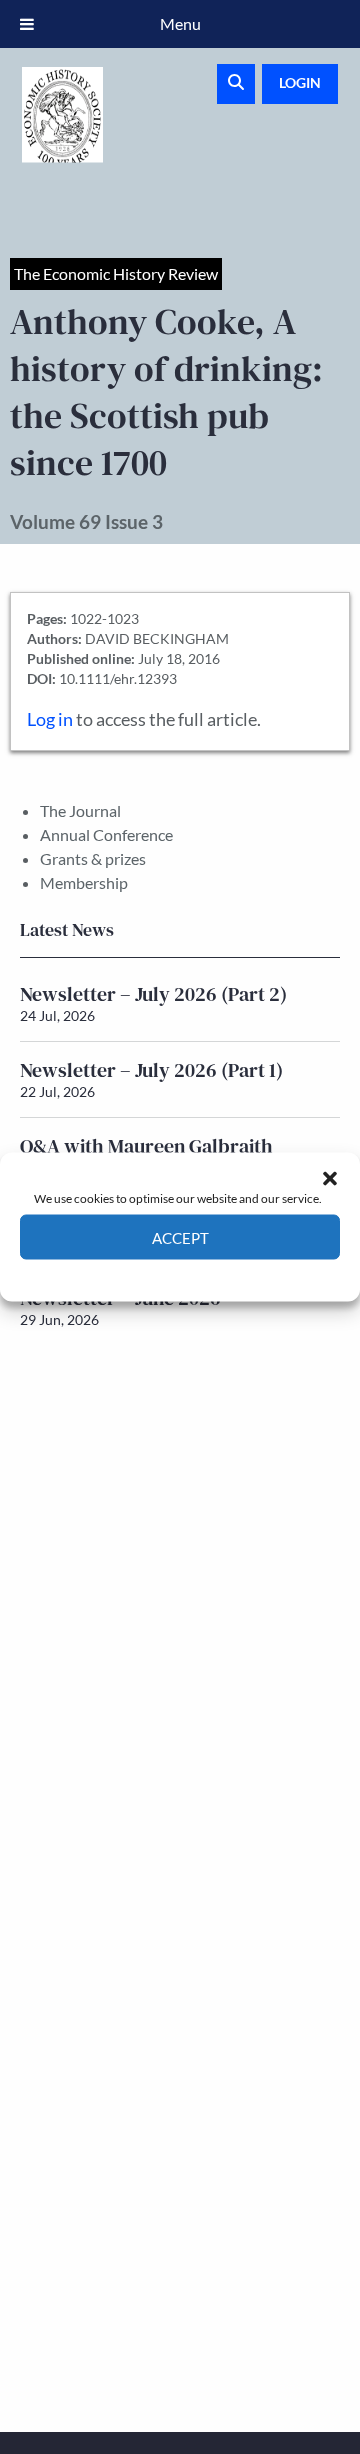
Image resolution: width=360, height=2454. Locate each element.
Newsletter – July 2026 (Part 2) (153, 994)
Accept (180, 1237)
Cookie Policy (133, 1274)
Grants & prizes (93, 858)
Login (300, 82)
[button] (330, 1178)
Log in (50, 719)
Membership (84, 882)
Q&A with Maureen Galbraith (146, 1146)
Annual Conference (106, 834)
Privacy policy (215, 1274)
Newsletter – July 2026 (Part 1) (151, 1070)
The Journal (80, 810)
